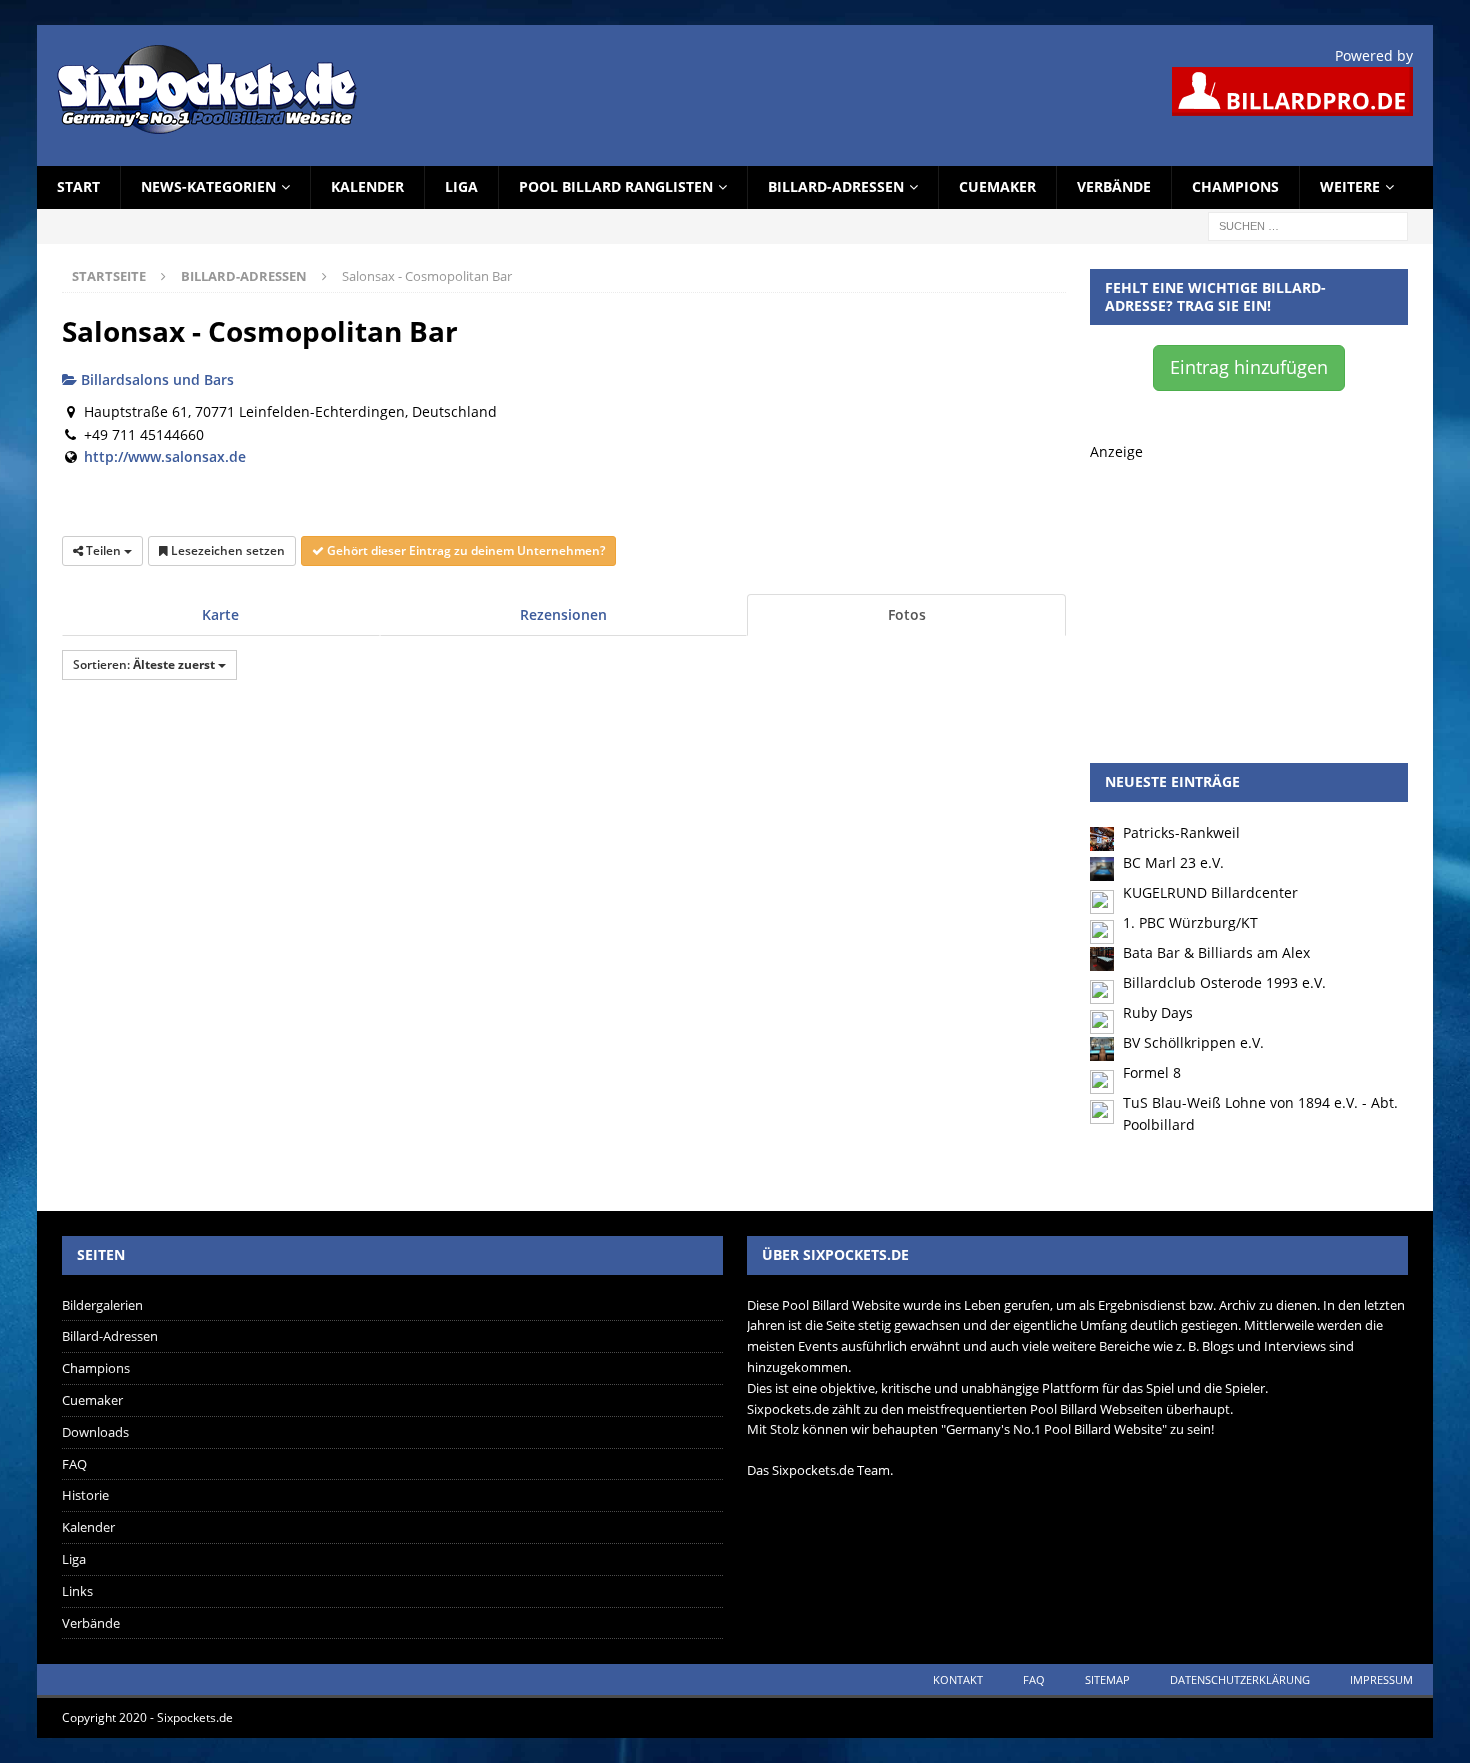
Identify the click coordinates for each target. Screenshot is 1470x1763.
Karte (220, 614)
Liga (461, 186)
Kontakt (958, 1679)
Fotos (907, 614)
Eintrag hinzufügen (1249, 367)
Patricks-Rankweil (1181, 832)
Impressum (1381, 1679)
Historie (85, 1495)
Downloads (95, 1432)
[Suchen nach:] (1308, 224)
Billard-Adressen (836, 186)
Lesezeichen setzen (226, 550)
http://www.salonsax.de (165, 456)
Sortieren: (144, 664)
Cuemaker (997, 186)
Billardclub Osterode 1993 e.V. (1224, 982)
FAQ (74, 1464)
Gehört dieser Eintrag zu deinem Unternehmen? (464, 550)
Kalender (367, 186)
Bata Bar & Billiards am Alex (1216, 952)
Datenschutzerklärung (1240, 1679)
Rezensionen (563, 614)
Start (78, 186)
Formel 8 (1152, 1072)
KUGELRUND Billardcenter (1210, 892)
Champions (1235, 186)
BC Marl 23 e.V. (1173, 862)
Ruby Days (1158, 1012)
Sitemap (1107, 1679)
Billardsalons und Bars (155, 379)
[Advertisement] (1249, 588)
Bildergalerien (102, 1305)
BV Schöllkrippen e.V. (1193, 1042)
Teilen (103, 550)
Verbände (1114, 186)
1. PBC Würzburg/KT (1190, 922)
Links (77, 1591)
